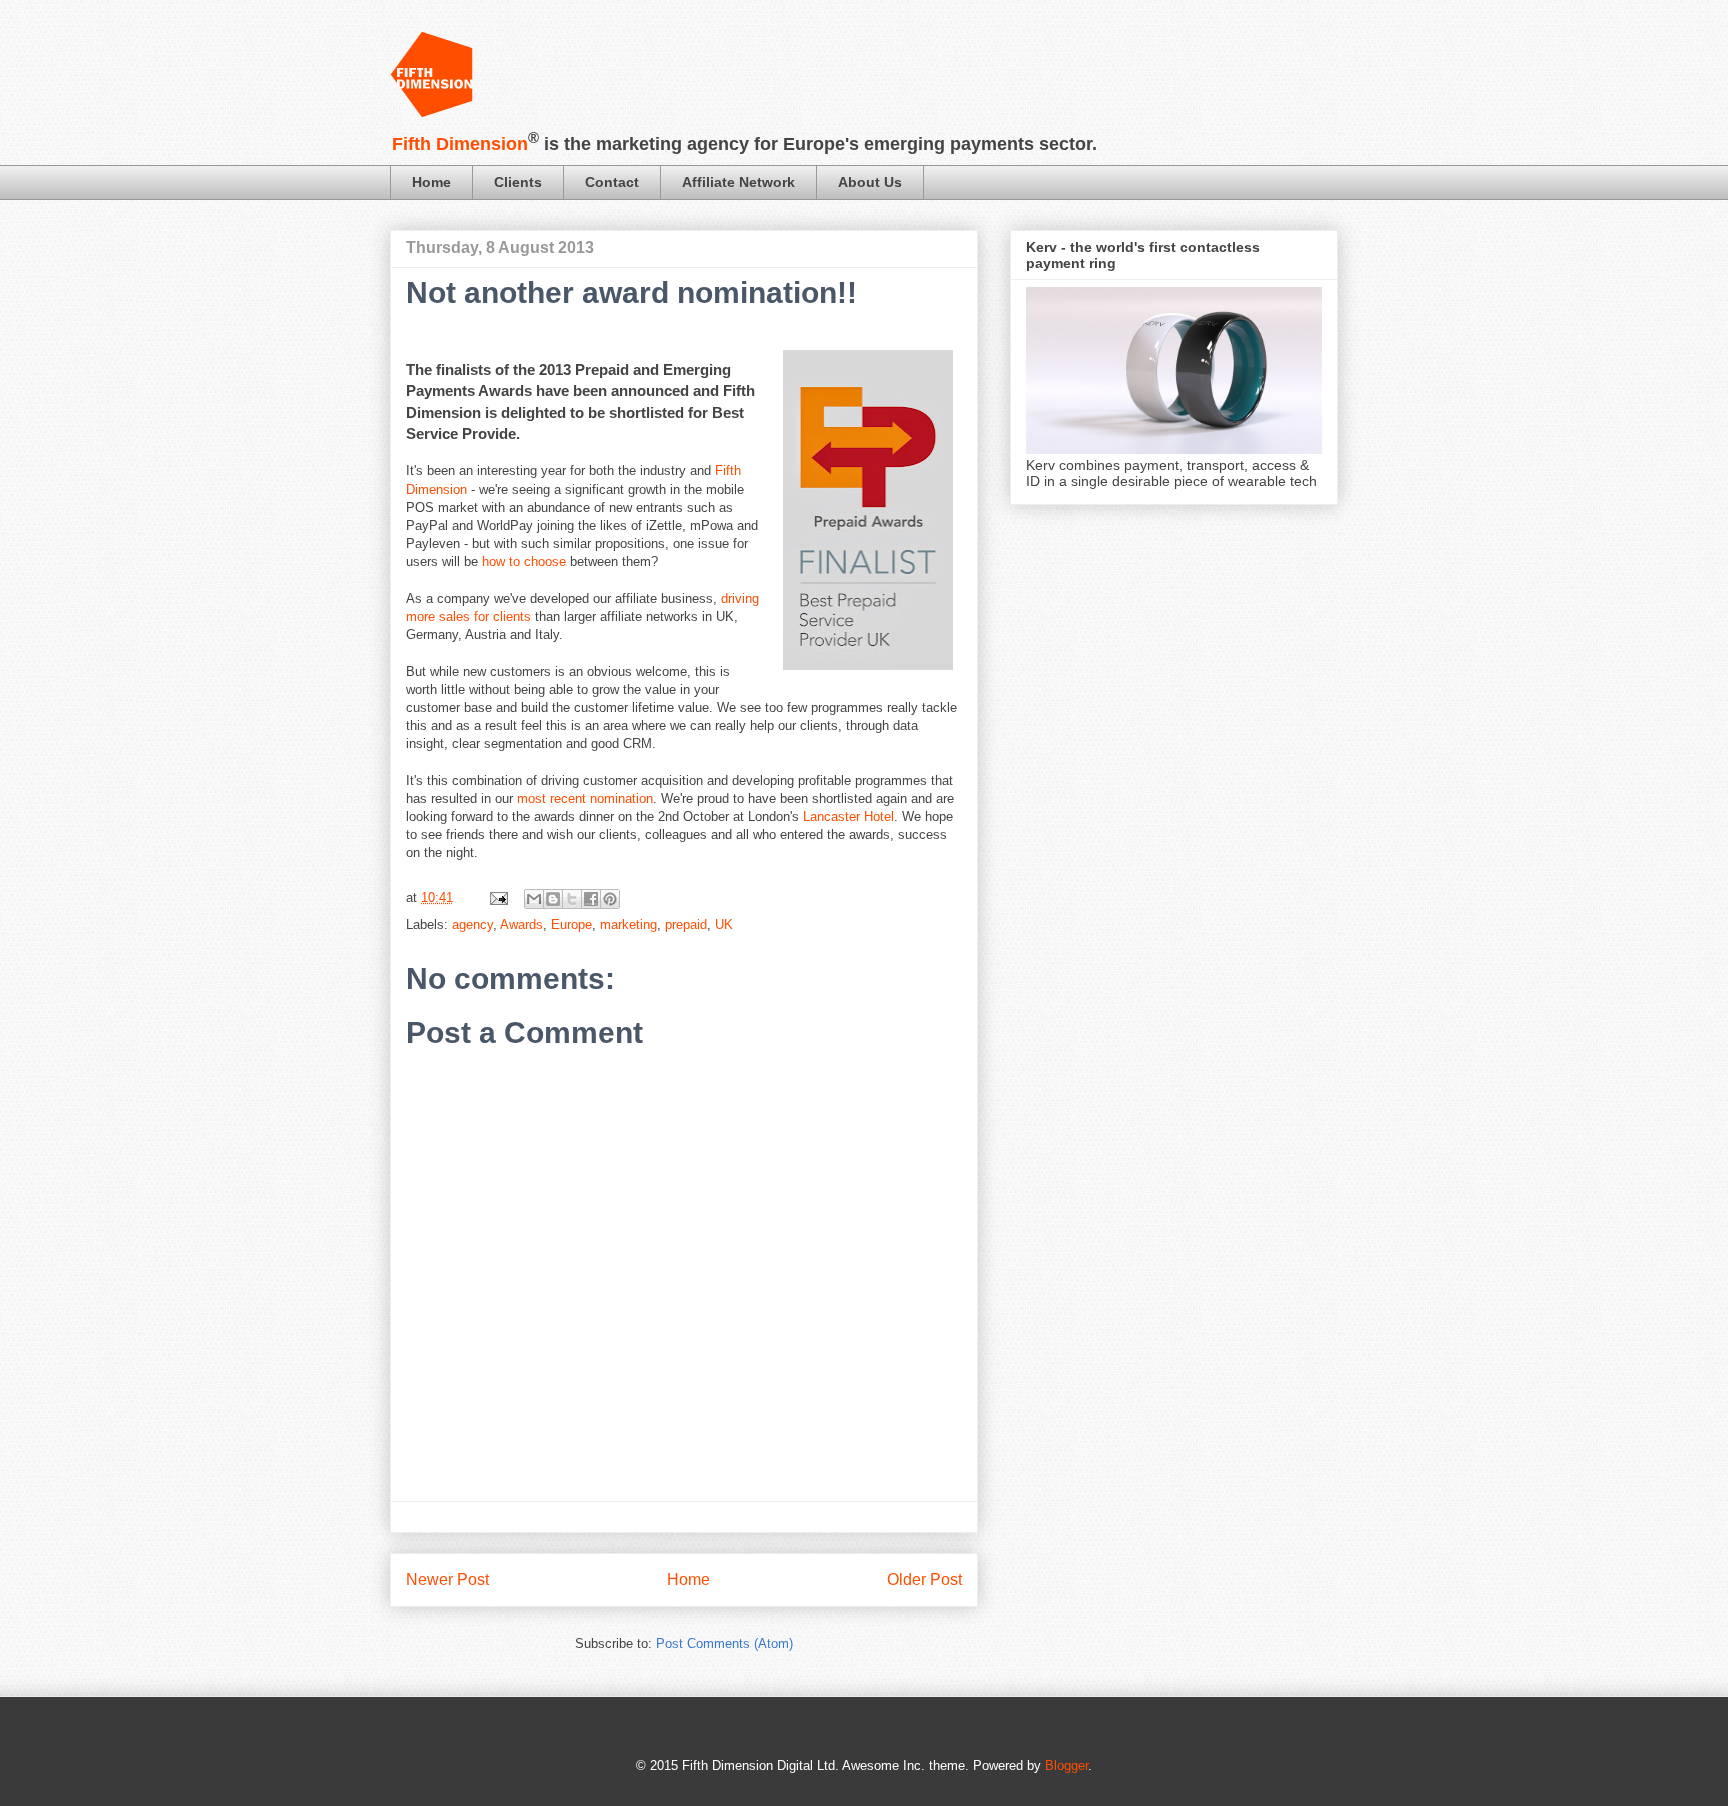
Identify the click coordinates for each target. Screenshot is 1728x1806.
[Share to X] (572, 899)
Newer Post (447, 1579)
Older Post (924, 1579)
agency (472, 924)
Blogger (1066, 1765)
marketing (628, 924)
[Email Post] (497, 897)
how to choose (526, 561)
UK (724, 924)
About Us (870, 182)
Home (431, 182)
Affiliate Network (738, 182)
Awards (521, 924)
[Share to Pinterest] (610, 899)
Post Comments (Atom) (724, 1643)
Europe (571, 924)
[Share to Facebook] (591, 899)
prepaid (686, 924)
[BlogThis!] (553, 899)
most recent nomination (585, 798)
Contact (612, 182)
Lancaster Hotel (848, 816)
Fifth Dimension (460, 144)
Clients (518, 182)
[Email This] (534, 899)
